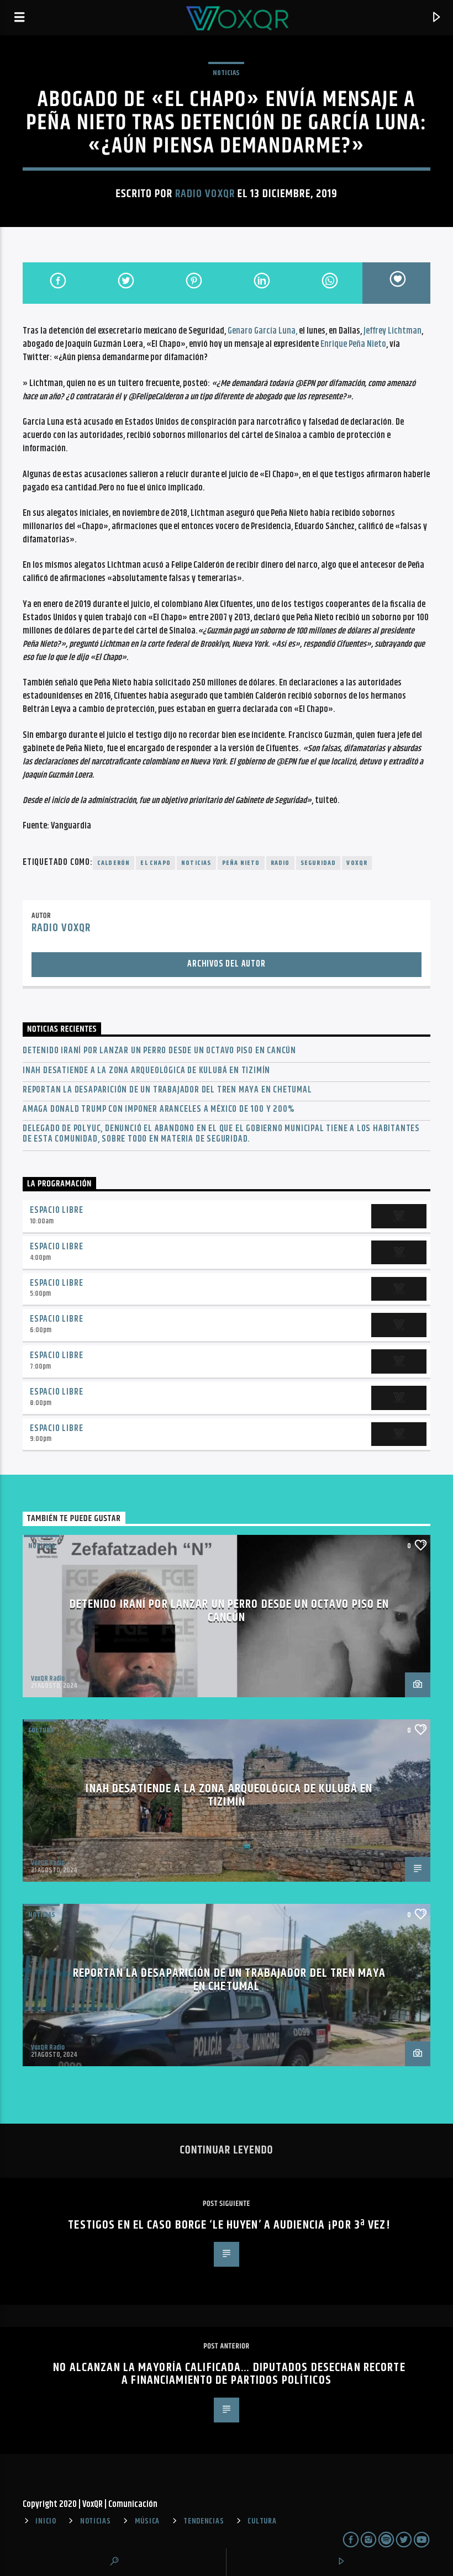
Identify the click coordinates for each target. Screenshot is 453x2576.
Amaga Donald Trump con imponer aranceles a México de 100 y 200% (158, 1109)
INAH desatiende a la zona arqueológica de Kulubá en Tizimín (146, 1071)
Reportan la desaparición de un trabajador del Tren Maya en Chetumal (167, 1090)
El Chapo (156, 863)
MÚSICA (147, 2521)
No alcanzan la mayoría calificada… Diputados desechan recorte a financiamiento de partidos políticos (229, 2374)
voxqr (357, 863)
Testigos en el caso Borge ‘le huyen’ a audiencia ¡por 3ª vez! (229, 2225)
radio (280, 863)
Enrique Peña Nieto (353, 344)
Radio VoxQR (205, 194)
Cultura (41, 1730)
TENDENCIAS (204, 2521)
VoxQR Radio (48, 1678)
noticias (196, 863)
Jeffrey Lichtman (393, 331)
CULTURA (262, 2521)
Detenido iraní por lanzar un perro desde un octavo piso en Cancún (159, 1051)
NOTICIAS (226, 73)
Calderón (114, 863)
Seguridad (318, 863)
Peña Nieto (241, 863)
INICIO (46, 2521)
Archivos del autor (226, 964)
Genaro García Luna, (262, 331)
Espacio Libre (56, 1210)
